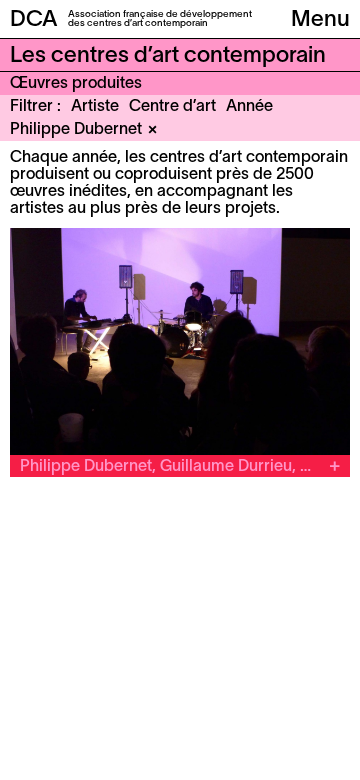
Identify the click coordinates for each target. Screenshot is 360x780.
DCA (34, 20)
